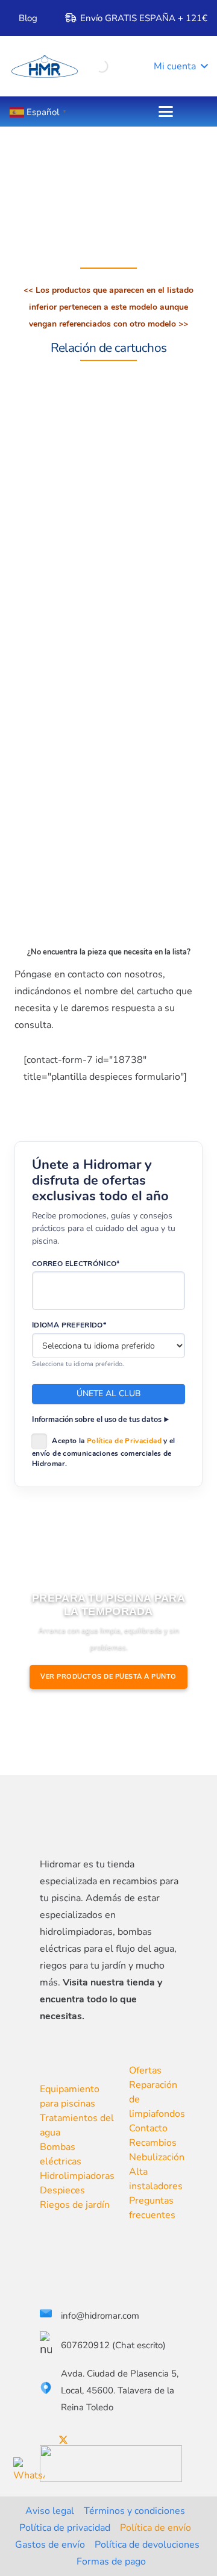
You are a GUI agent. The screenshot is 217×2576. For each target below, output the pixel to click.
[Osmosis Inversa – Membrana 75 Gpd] (54, 427)
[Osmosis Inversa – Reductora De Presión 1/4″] (54, 741)
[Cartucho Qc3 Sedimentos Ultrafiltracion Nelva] (54, 846)
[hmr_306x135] (44, 66)
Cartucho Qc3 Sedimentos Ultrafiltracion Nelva (134, 828)
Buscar (80, 64)
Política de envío (156, 2528)
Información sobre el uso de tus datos (97, 1419)
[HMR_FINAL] (103, 1818)
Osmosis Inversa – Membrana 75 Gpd (119, 408)
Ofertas (145, 2070)
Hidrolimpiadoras (77, 2176)
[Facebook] (43, 2440)
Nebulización (157, 2157)
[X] (63, 2440)
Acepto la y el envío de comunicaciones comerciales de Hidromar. (104, 1452)
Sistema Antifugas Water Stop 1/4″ (132, 618)
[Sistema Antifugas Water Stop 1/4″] (54, 636)
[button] (172, 66)
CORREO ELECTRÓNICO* (76, 1264)
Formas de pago (111, 2562)
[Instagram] (103, 2440)
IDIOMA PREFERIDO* (69, 1325)
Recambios (153, 2143)
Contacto (148, 2128)
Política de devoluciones (147, 2545)
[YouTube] (84, 2440)
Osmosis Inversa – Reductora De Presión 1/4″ (135, 723)
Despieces (62, 2190)
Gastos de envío (50, 2545)
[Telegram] (122, 2440)
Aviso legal (50, 2511)
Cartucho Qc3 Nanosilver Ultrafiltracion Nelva (131, 513)
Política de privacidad (65, 2528)
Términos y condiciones (134, 2511)
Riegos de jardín (75, 2205)
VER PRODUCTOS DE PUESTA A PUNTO (108, 1677)
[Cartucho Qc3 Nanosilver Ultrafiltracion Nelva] (54, 531)
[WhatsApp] (29, 2473)
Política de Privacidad (124, 1441)
